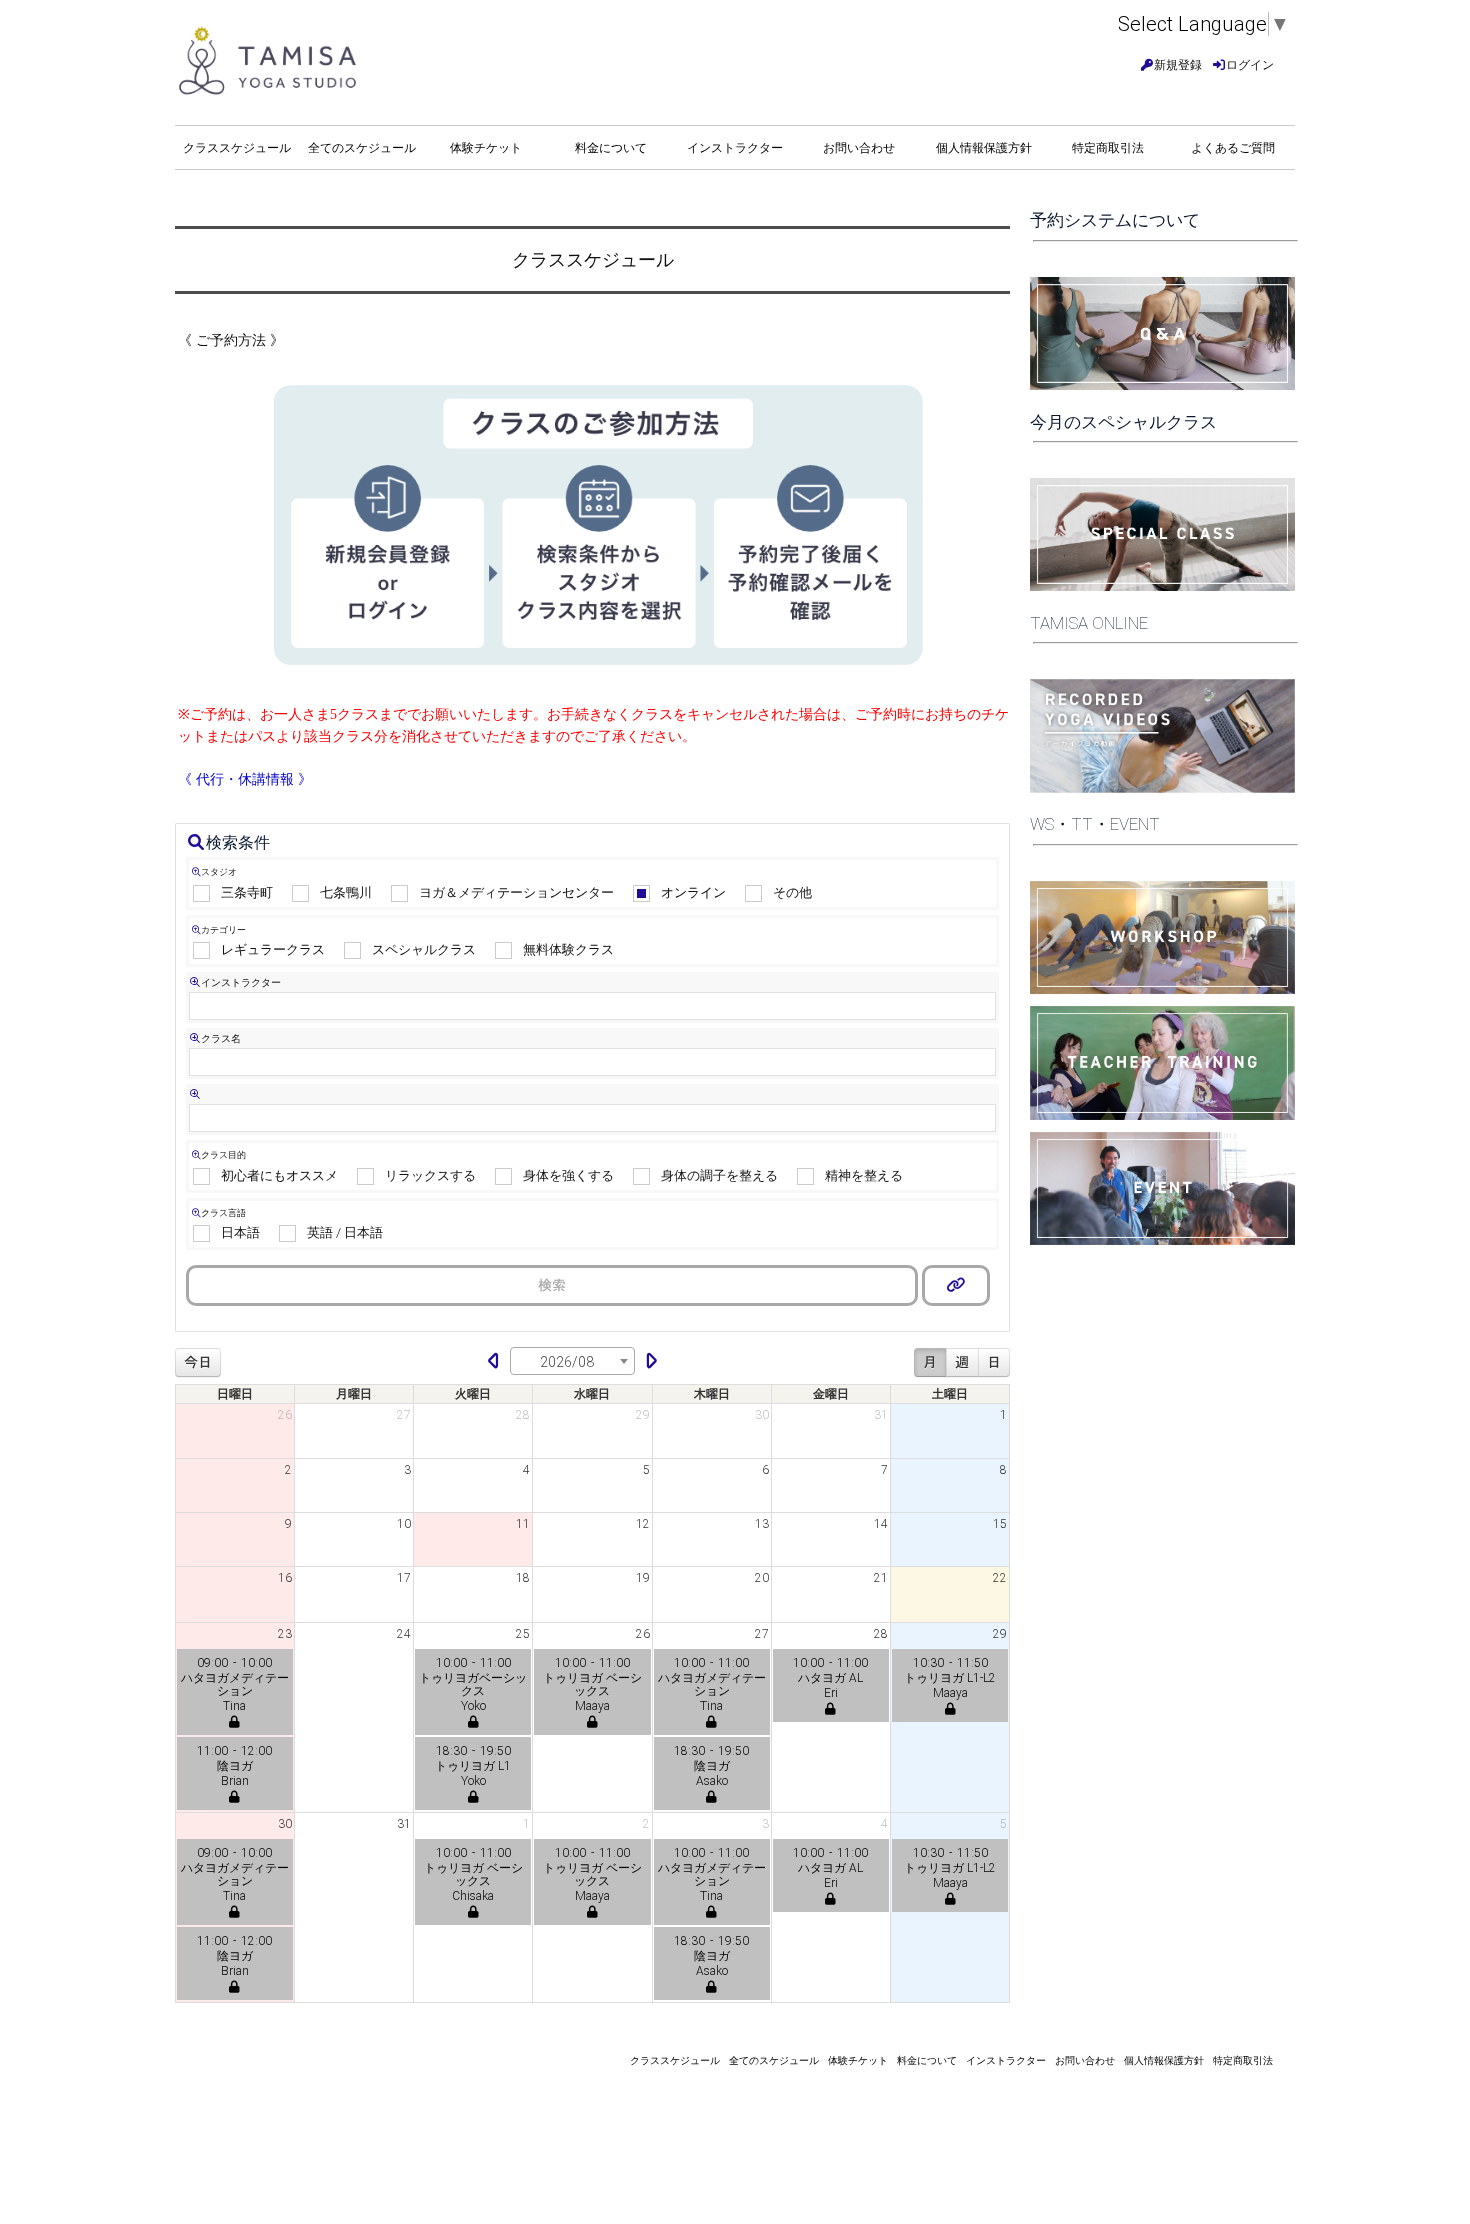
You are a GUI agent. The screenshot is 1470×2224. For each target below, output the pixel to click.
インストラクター (735, 148)
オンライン (693, 892)
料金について (611, 148)
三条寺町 (247, 892)
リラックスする (430, 1175)
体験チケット (486, 148)
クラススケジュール (237, 148)
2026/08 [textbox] (567, 1362)
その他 (792, 892)
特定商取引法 (1108, 148)
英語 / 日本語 (345, 1232)
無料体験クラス (568, 949)
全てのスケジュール (362, 148)
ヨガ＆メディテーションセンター (516, 892)
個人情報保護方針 (984, 148)
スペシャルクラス (424, 949)
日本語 (240, 1232)
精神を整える (864, 1175)
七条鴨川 (346, 892)
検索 (552, 1285)
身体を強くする (568, 1175)
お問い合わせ (859, 148)
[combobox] (572, 1361)
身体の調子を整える (719, 1175)
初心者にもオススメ (279, 1175)
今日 (198, 1362)
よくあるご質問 (1233, 148)
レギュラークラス (273, 949)
